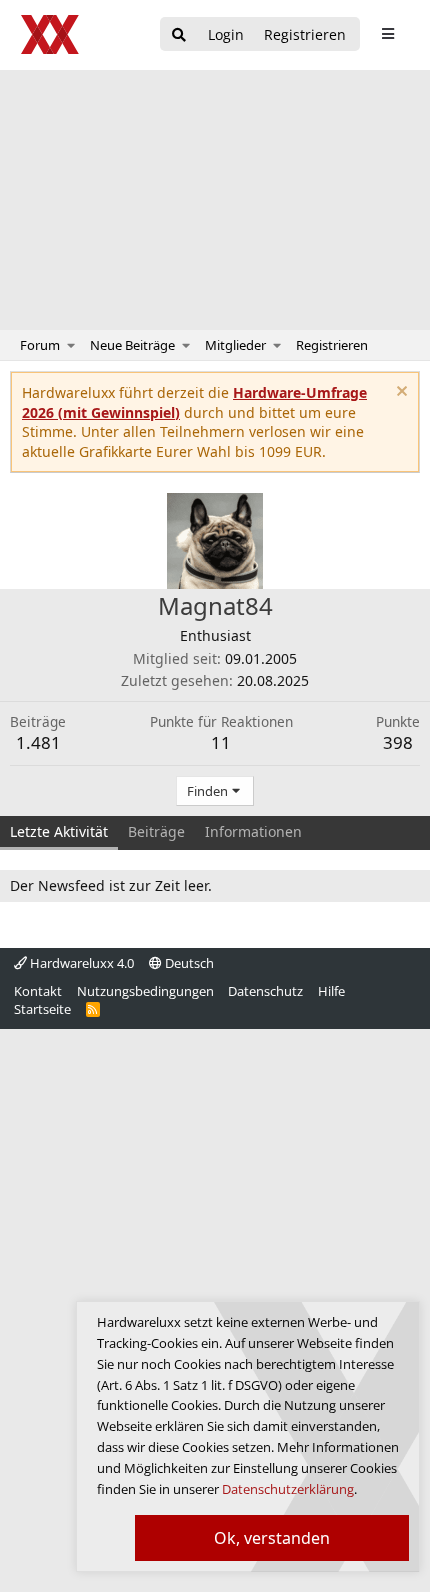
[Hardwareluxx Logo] (51, 34)
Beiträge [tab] (156, 831)
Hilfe (331, 991)
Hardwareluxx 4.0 (80, 963)
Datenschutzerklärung (288, 1489)
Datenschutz (265, 991)
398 (398, 742)
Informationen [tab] (253, 831)
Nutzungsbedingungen (145, 991)
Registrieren (332, 345)
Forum (40, 345)
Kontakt (38, 991)
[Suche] (179, 35)
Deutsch (188, 963)
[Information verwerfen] (399, 393)
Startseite (42, 1009)
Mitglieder (235, 345)
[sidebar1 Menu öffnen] (387, 34)
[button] (71, 345)
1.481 (38, 742)
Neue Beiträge (132, 345)
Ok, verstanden (272, 1538)
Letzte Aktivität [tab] (59, 831)
